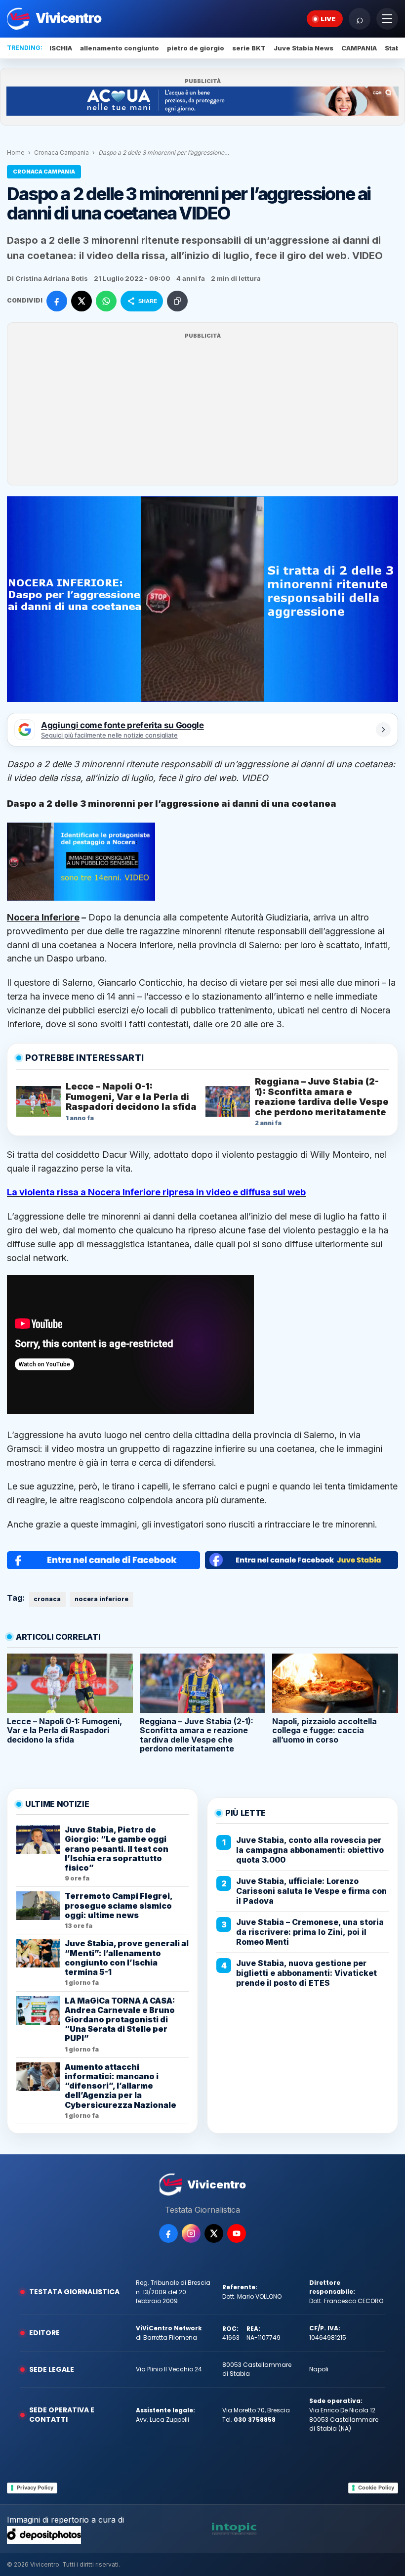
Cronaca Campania (61, 153)
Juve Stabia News (304, 48)
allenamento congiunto (120, 48)
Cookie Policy (376, 2488)
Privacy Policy (35, 2488)
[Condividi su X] (81, 301)
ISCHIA (61, 48)
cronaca (47, 1599)
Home (16, 153)
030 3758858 (255, 2420)
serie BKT (249, 48)
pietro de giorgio (196, 48)
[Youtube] (237, 2233)
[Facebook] (168, 2233)
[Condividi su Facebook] (57, 301)
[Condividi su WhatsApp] (106, 301)
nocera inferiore (101, 1599)
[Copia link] (177, 301)
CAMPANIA (359, 48)
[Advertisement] (202, 410)
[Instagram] (191, 2233)
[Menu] (387, 19)
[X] (214, 2233)
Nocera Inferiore (43, 917)
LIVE (328, 19)
